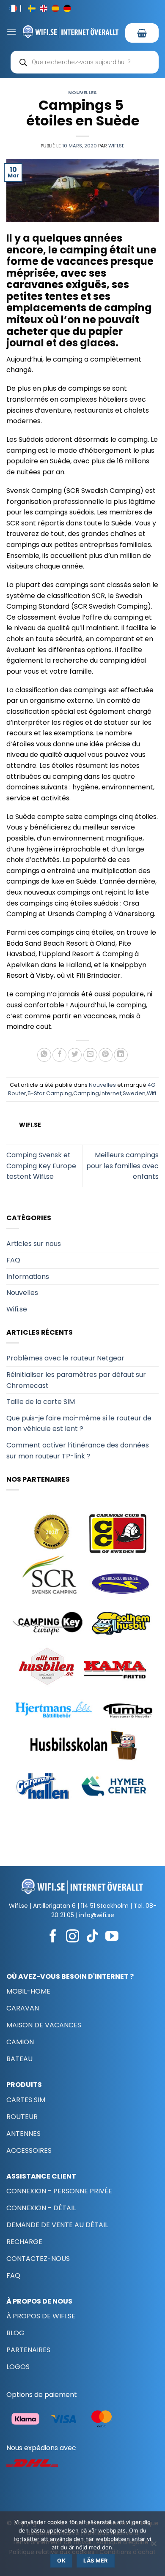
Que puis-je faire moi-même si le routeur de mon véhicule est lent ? (79, 1424)
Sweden (134, 1093)
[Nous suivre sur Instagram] (73, 1937)
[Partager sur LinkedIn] (121, 1055)
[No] (154, 2546)
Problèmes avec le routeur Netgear (65, 1358)
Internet (111, 1093)
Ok (61, 2561)
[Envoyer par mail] (90, 1055)
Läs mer (96, 2561)
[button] (11, 31)
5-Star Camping (50, 1093)
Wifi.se (116, 146)
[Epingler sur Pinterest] (106, 1055)
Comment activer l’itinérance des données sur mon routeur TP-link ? (78, 1451)
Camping (86, 1093)
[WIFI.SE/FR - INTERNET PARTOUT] (71, 31)
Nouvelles (82, 92)
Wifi (151, 1093)
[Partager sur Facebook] (59, 1055)
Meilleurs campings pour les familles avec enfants (122, 1166)
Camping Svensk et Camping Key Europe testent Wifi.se (41, 1166)
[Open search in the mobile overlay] (85, 62)
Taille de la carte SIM (41, 1402)
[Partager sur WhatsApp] (44, 1055)
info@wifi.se (97, 1915)
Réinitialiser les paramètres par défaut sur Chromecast (76, 1380)
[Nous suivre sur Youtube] (112, 1937)
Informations (28, 1277)
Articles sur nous (34, 1244)
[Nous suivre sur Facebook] (53, 1937)
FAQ (13, 1260)
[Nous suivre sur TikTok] (92, 1937)
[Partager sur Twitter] (75, 1055)
